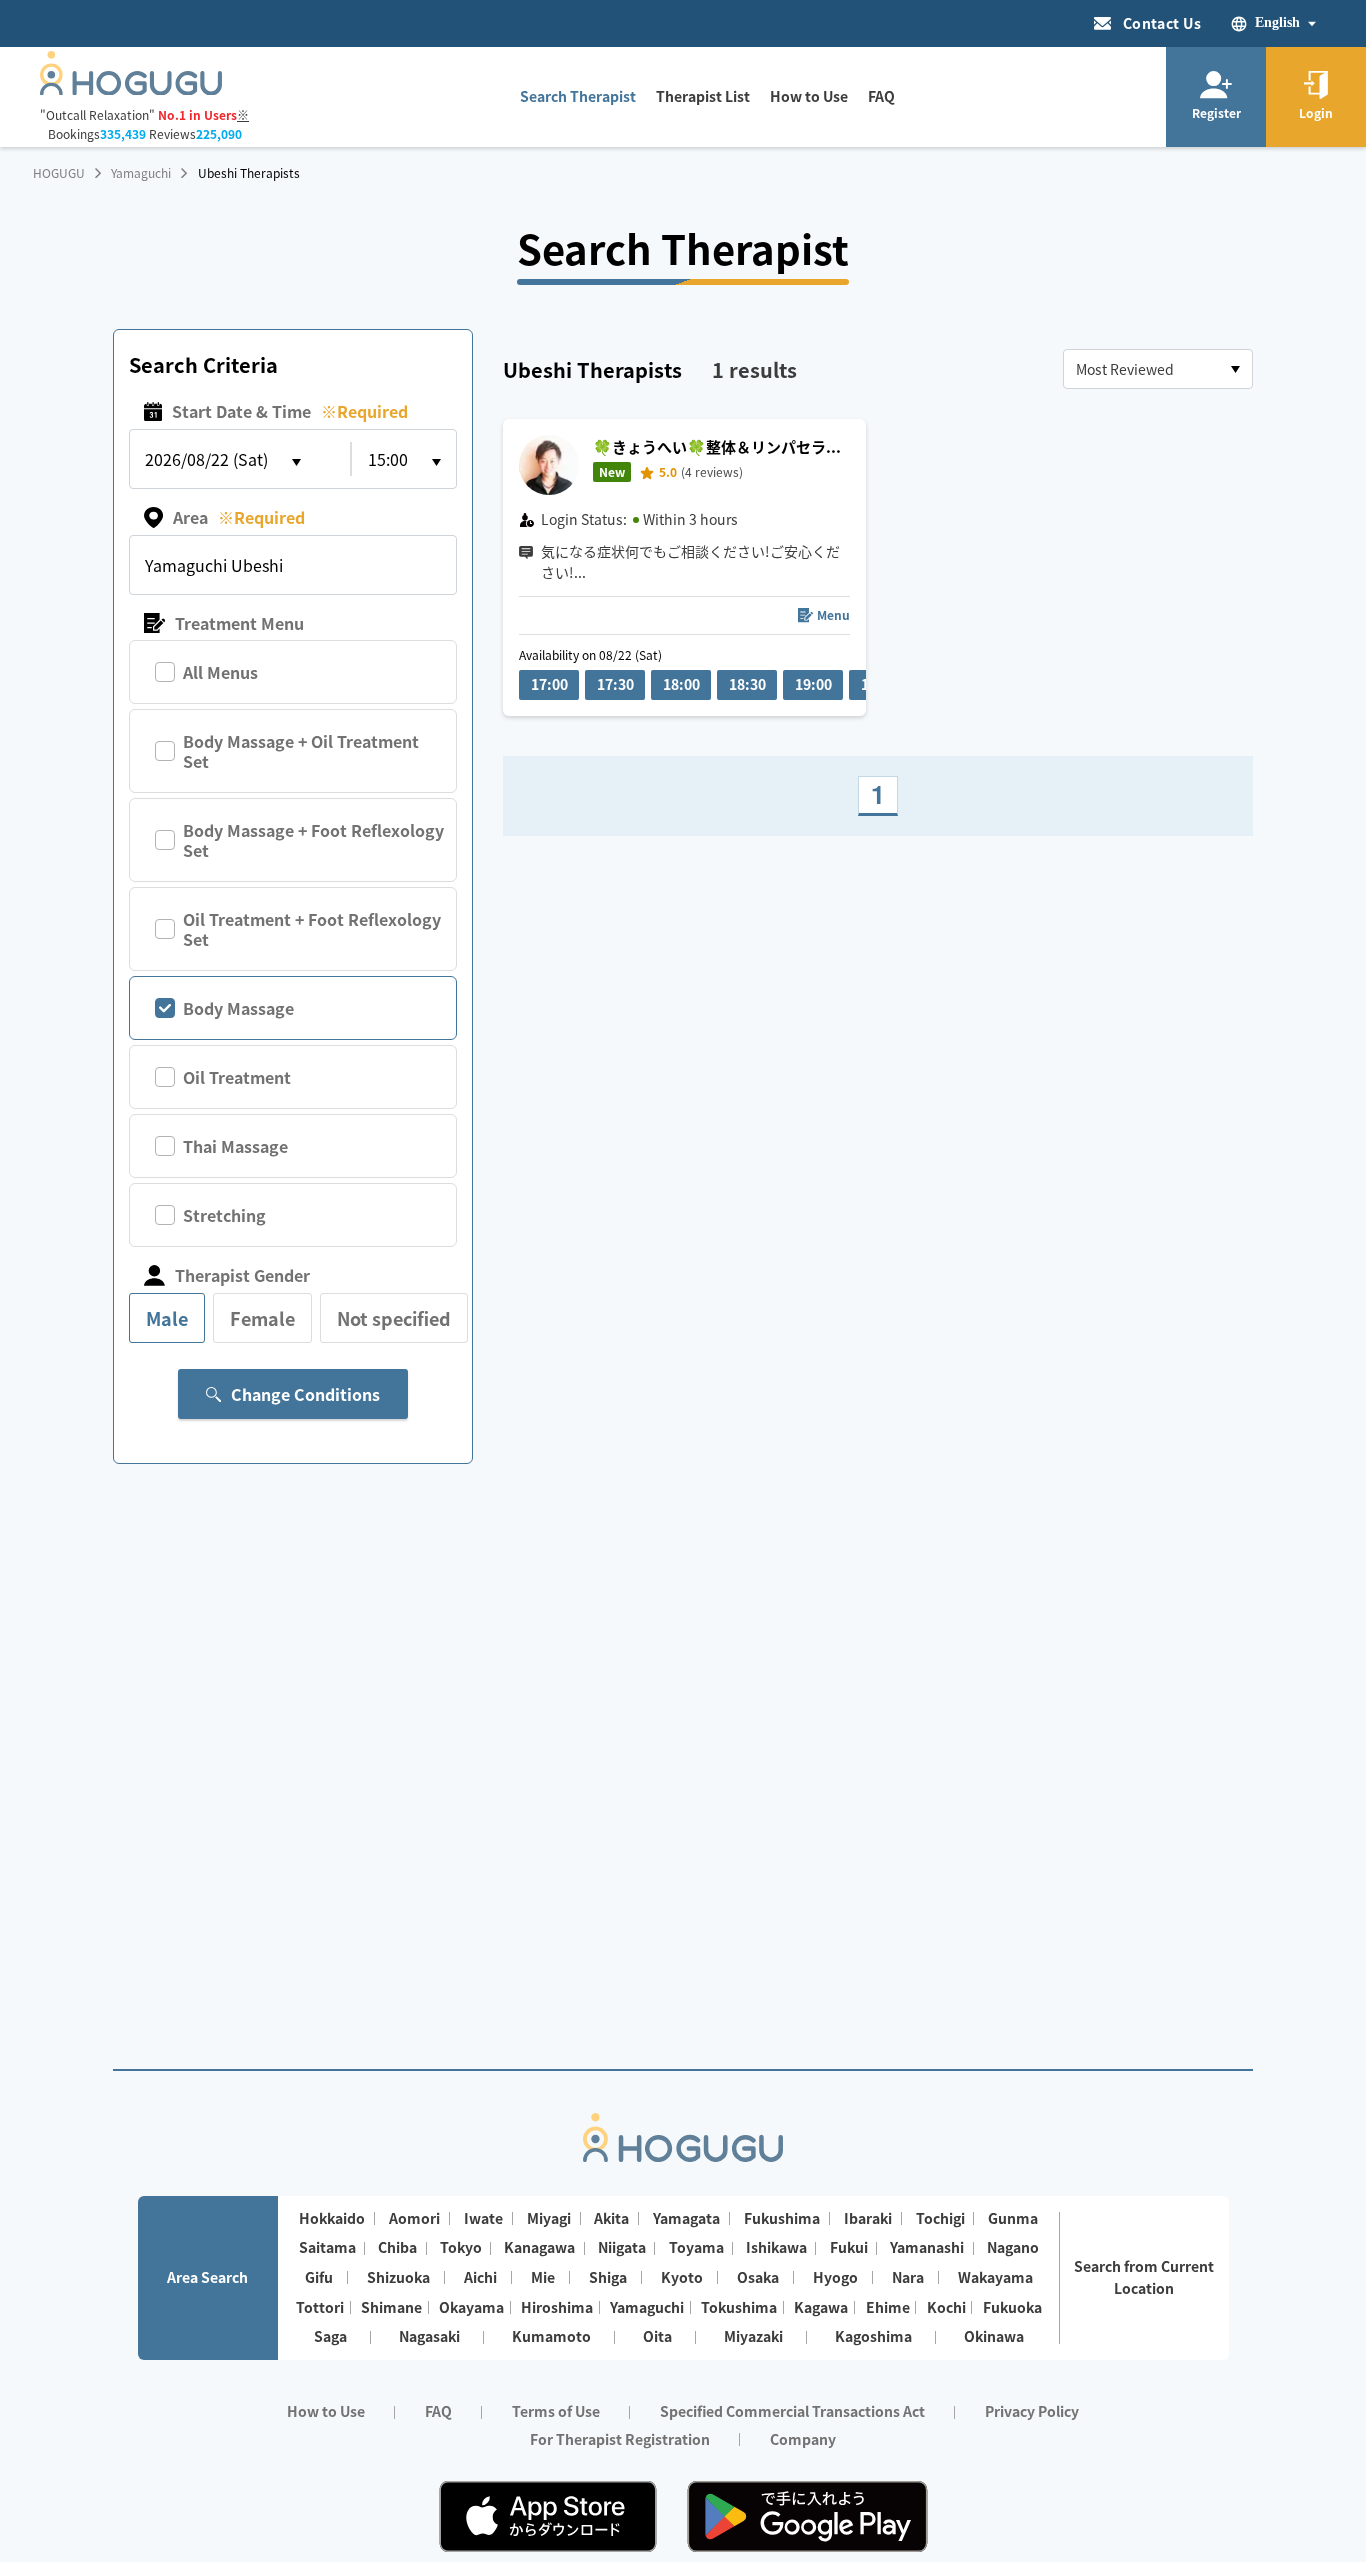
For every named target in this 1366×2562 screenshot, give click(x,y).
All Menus (220, 672)
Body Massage (238, 1008)
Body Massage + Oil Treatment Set (301, 751)
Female (262, 1318)
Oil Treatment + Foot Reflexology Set (312, 929)
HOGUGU (59, 173)
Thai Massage (235, 1146)
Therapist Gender (242, 1275)
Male (167, 1318)
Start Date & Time (290, 411)
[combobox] (1158, 369)
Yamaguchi (141, 173)
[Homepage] (131, 89)
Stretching (224, 1215)
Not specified (394, 1318)
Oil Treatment (237, 1077)
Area (239, 517)
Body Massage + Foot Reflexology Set (313, 840)
